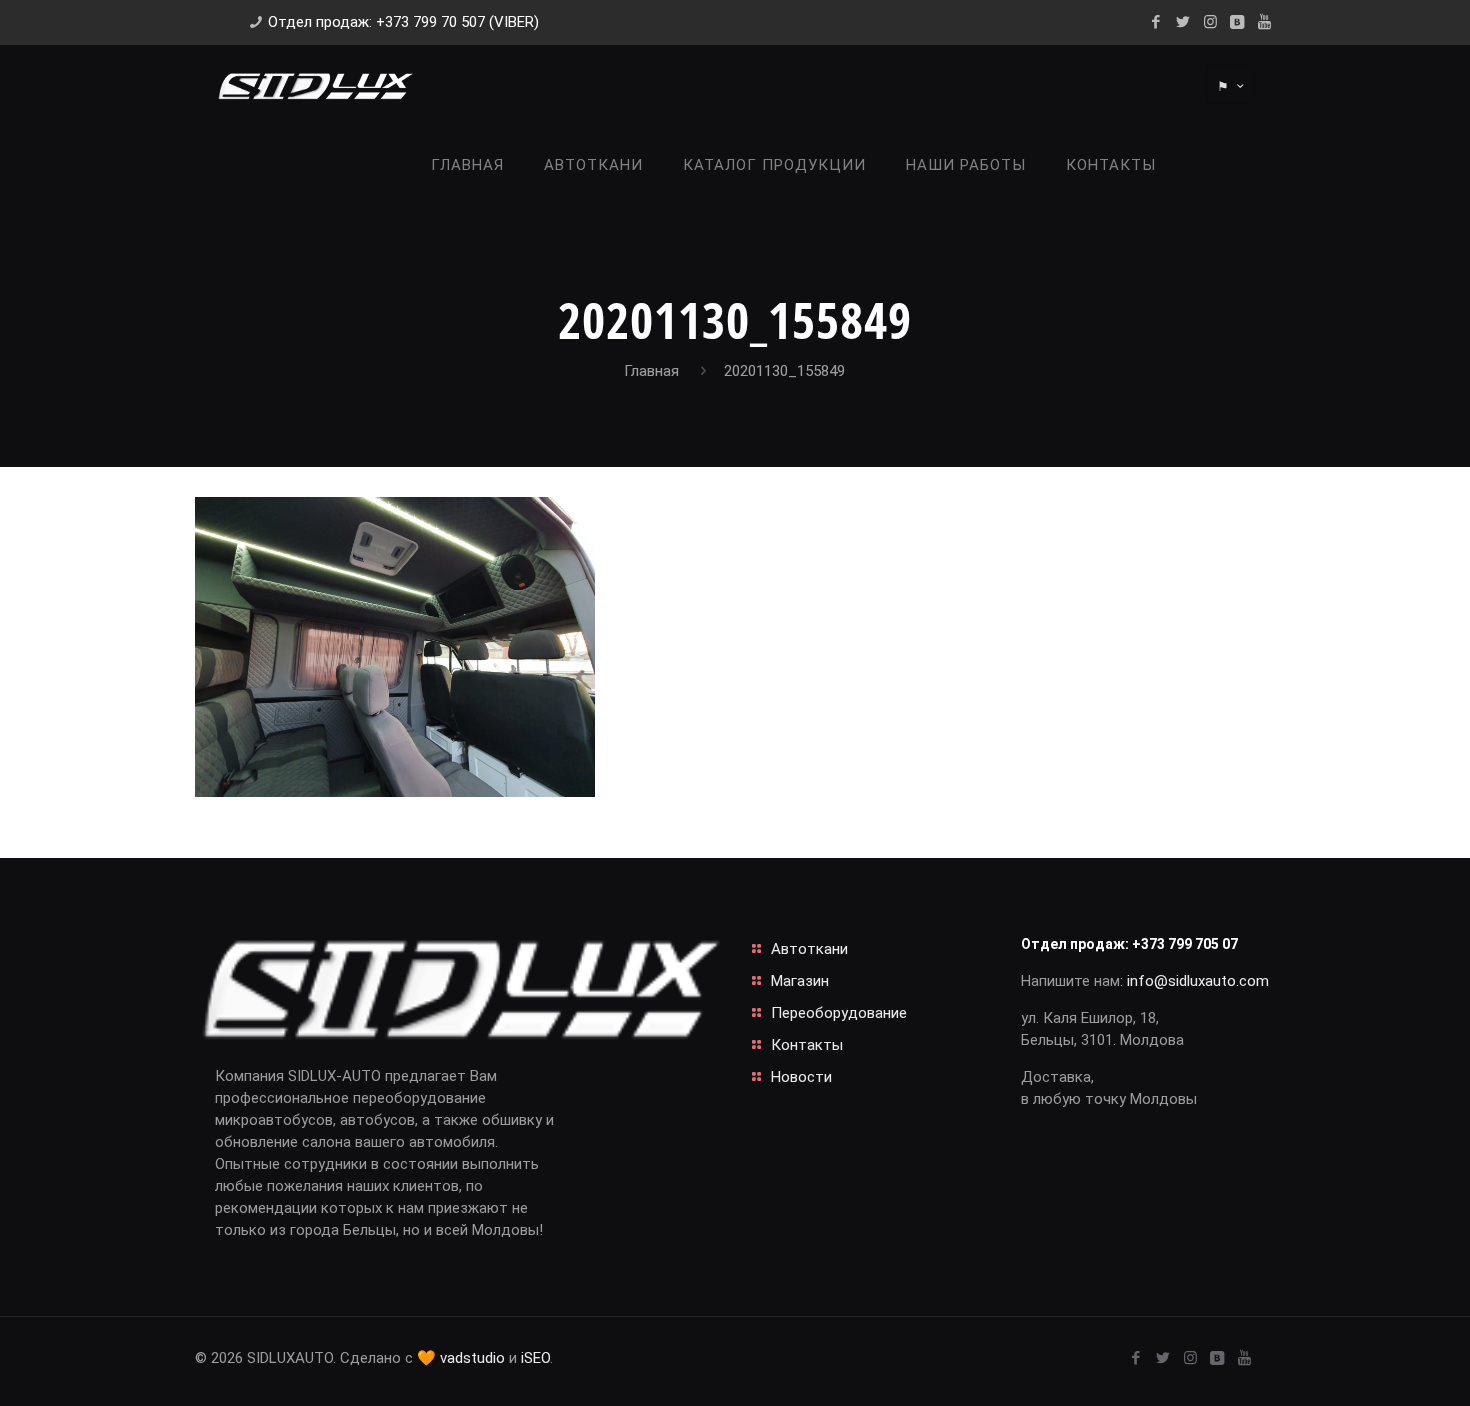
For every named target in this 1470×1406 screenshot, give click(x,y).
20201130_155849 (784, 371)
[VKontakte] (1237, 22)
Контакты (807, 1045)
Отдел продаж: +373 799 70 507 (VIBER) (403, 22)
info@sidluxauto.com (1198, 981)
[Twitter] (1183, 22)
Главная (651, 371)
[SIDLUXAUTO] (315, 85)
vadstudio (472, 1358)
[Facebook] (1156, 22)
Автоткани (809, 949)
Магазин (800, 981)
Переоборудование (839, 1013)
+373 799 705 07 (1185, 944)
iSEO (535, 1358)
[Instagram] (1210, 22)
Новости (801, 1077)
